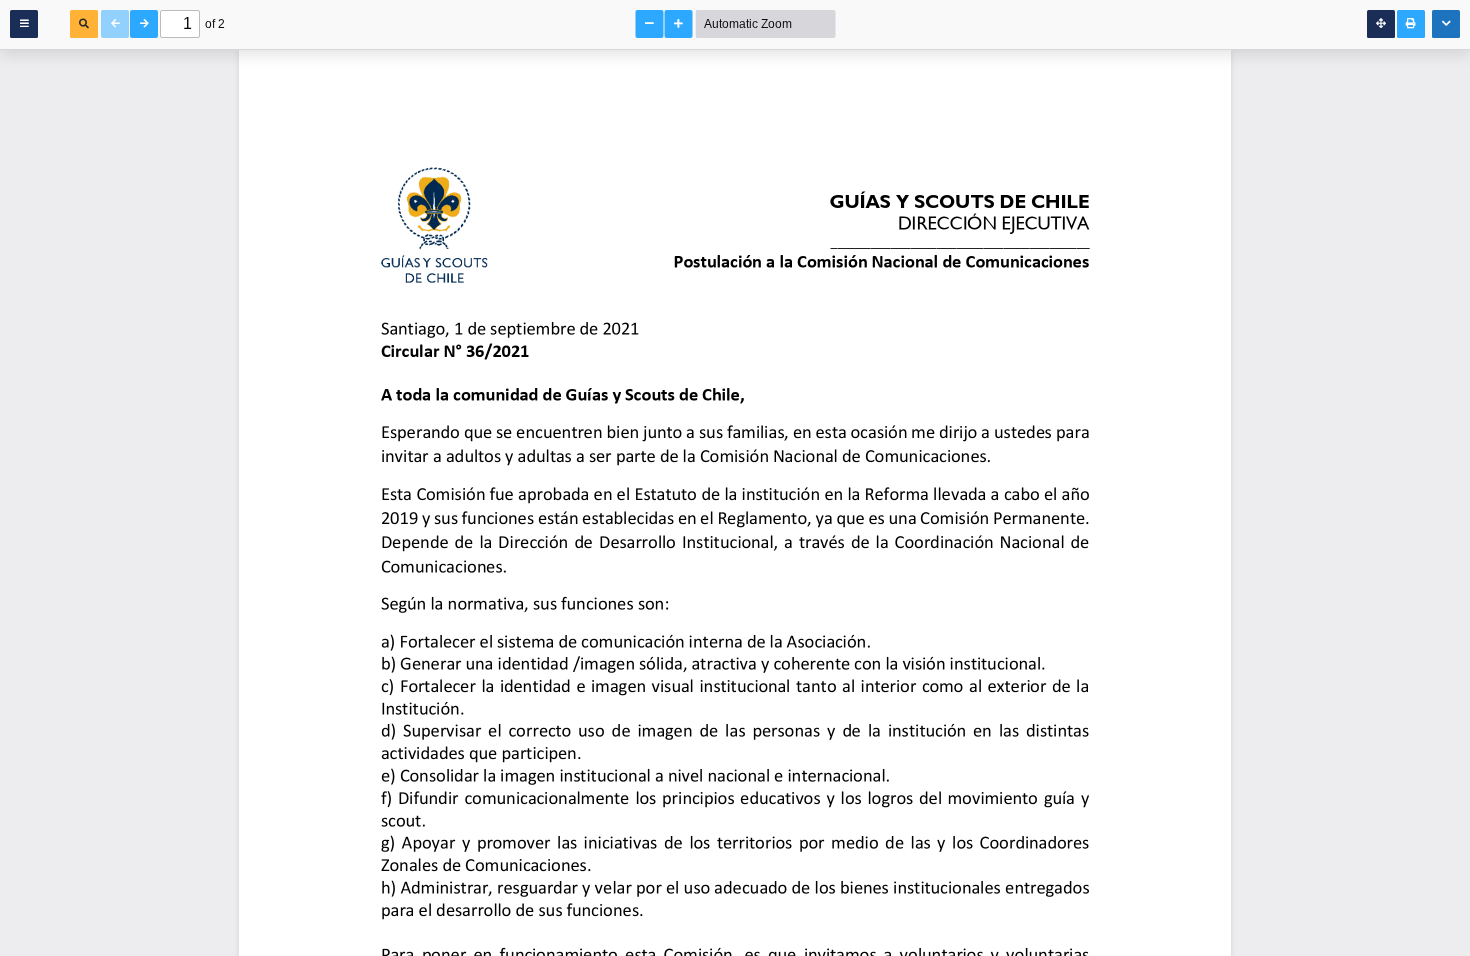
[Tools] (1446, 24)
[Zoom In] (679, 24)
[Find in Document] (84, 24)
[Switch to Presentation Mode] (1381, 24)
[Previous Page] (115, 24)
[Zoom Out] (650, 24)
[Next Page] (144, 24)
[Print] (1411, 24)
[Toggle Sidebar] (24, 24)
